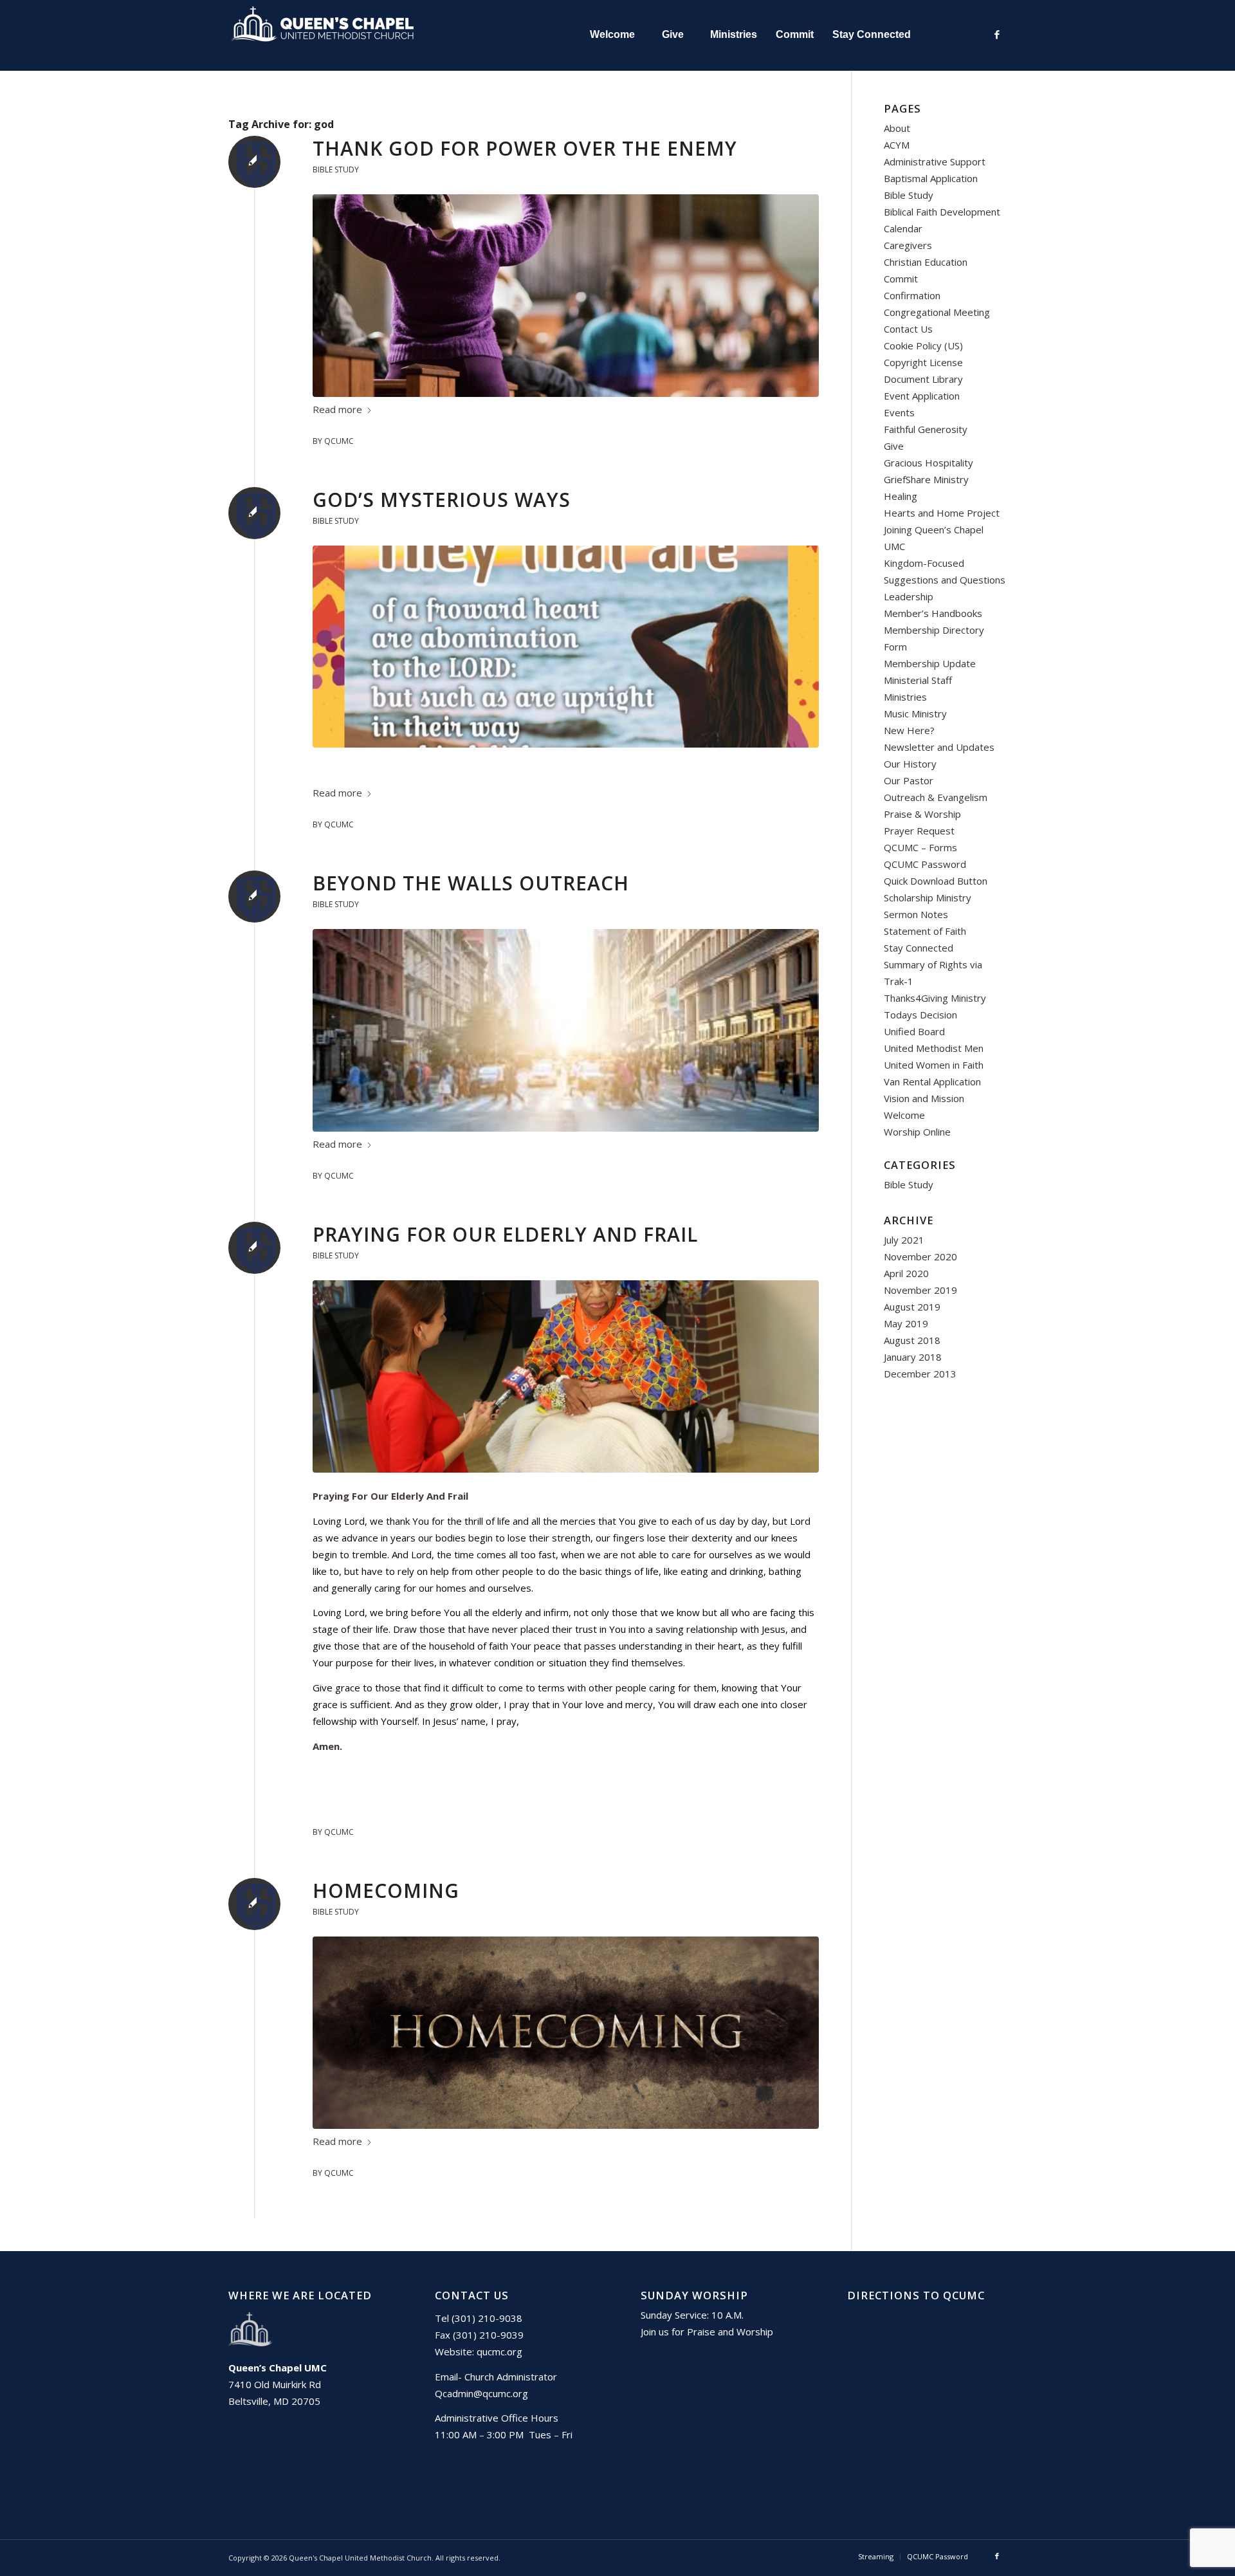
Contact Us (908, 329)
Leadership (909, 596)
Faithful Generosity (926, 429)
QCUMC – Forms (920, 847)
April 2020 (906, 1273)
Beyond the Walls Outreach (471, 883)
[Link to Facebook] (997, 34)
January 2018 (913, 1357)
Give (894, 446)
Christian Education (926, 262)
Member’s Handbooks (933, 613)
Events (899, 412)
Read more (337, 409)
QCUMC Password (925, 864)
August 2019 (912, 1307)
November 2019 (920, 1290)
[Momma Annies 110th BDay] (566, 1376)
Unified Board (914, 1031)
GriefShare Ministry (926, 479)
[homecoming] (566, 2033)
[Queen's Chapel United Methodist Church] (325, 35)
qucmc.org (499, 2351)
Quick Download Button (936, 881)
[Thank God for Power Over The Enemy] (566, 296)
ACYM (897, 145)
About (897, 128)
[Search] (948, 35)
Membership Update (930, 663)
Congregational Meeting (937, 312)
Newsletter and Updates (939, 747)
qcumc (339, 441)
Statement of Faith (925, 931)
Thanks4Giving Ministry (935, 998)
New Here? (909, 730)
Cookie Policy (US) (923, 345)
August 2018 (912, 1340)
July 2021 (904, 1240)
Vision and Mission (924, 1098)
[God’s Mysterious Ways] (566, 646)
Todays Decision (920, 1015)
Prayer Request (919, 831)
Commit (901, 279)
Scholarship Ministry (928, 897)
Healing (901, 496)
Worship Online (917, 1132)
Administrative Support (935, 161)
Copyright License (923, 362)
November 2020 (920, 1256)
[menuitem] (612, 35)
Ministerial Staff (918, 680)
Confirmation (912, 295)
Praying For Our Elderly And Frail (505, 1234)
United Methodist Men (934, 1048)
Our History (910, 764)
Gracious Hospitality (929, 463)
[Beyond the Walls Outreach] (566, 1030)
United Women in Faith (934, 1065)
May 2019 (906, 1323)
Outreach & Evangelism (936, 797)
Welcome (904, 1115)
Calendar (903, 228)
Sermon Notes (916, 914)
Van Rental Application (932, 1081)
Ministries (905, 697)
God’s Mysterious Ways (442, 500)
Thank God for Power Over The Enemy (525, 148)
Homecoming (386, 1891)
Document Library (923, 379)
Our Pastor (909, 780)
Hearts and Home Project (942, 513)
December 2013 (920, 1374)
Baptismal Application (931, 178)
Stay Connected (919, 948)
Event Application (922, 396)
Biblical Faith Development (942, 212)
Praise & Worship (922, 814)
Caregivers (908, 245)
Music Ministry (915, 713)
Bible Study (336, 170)
